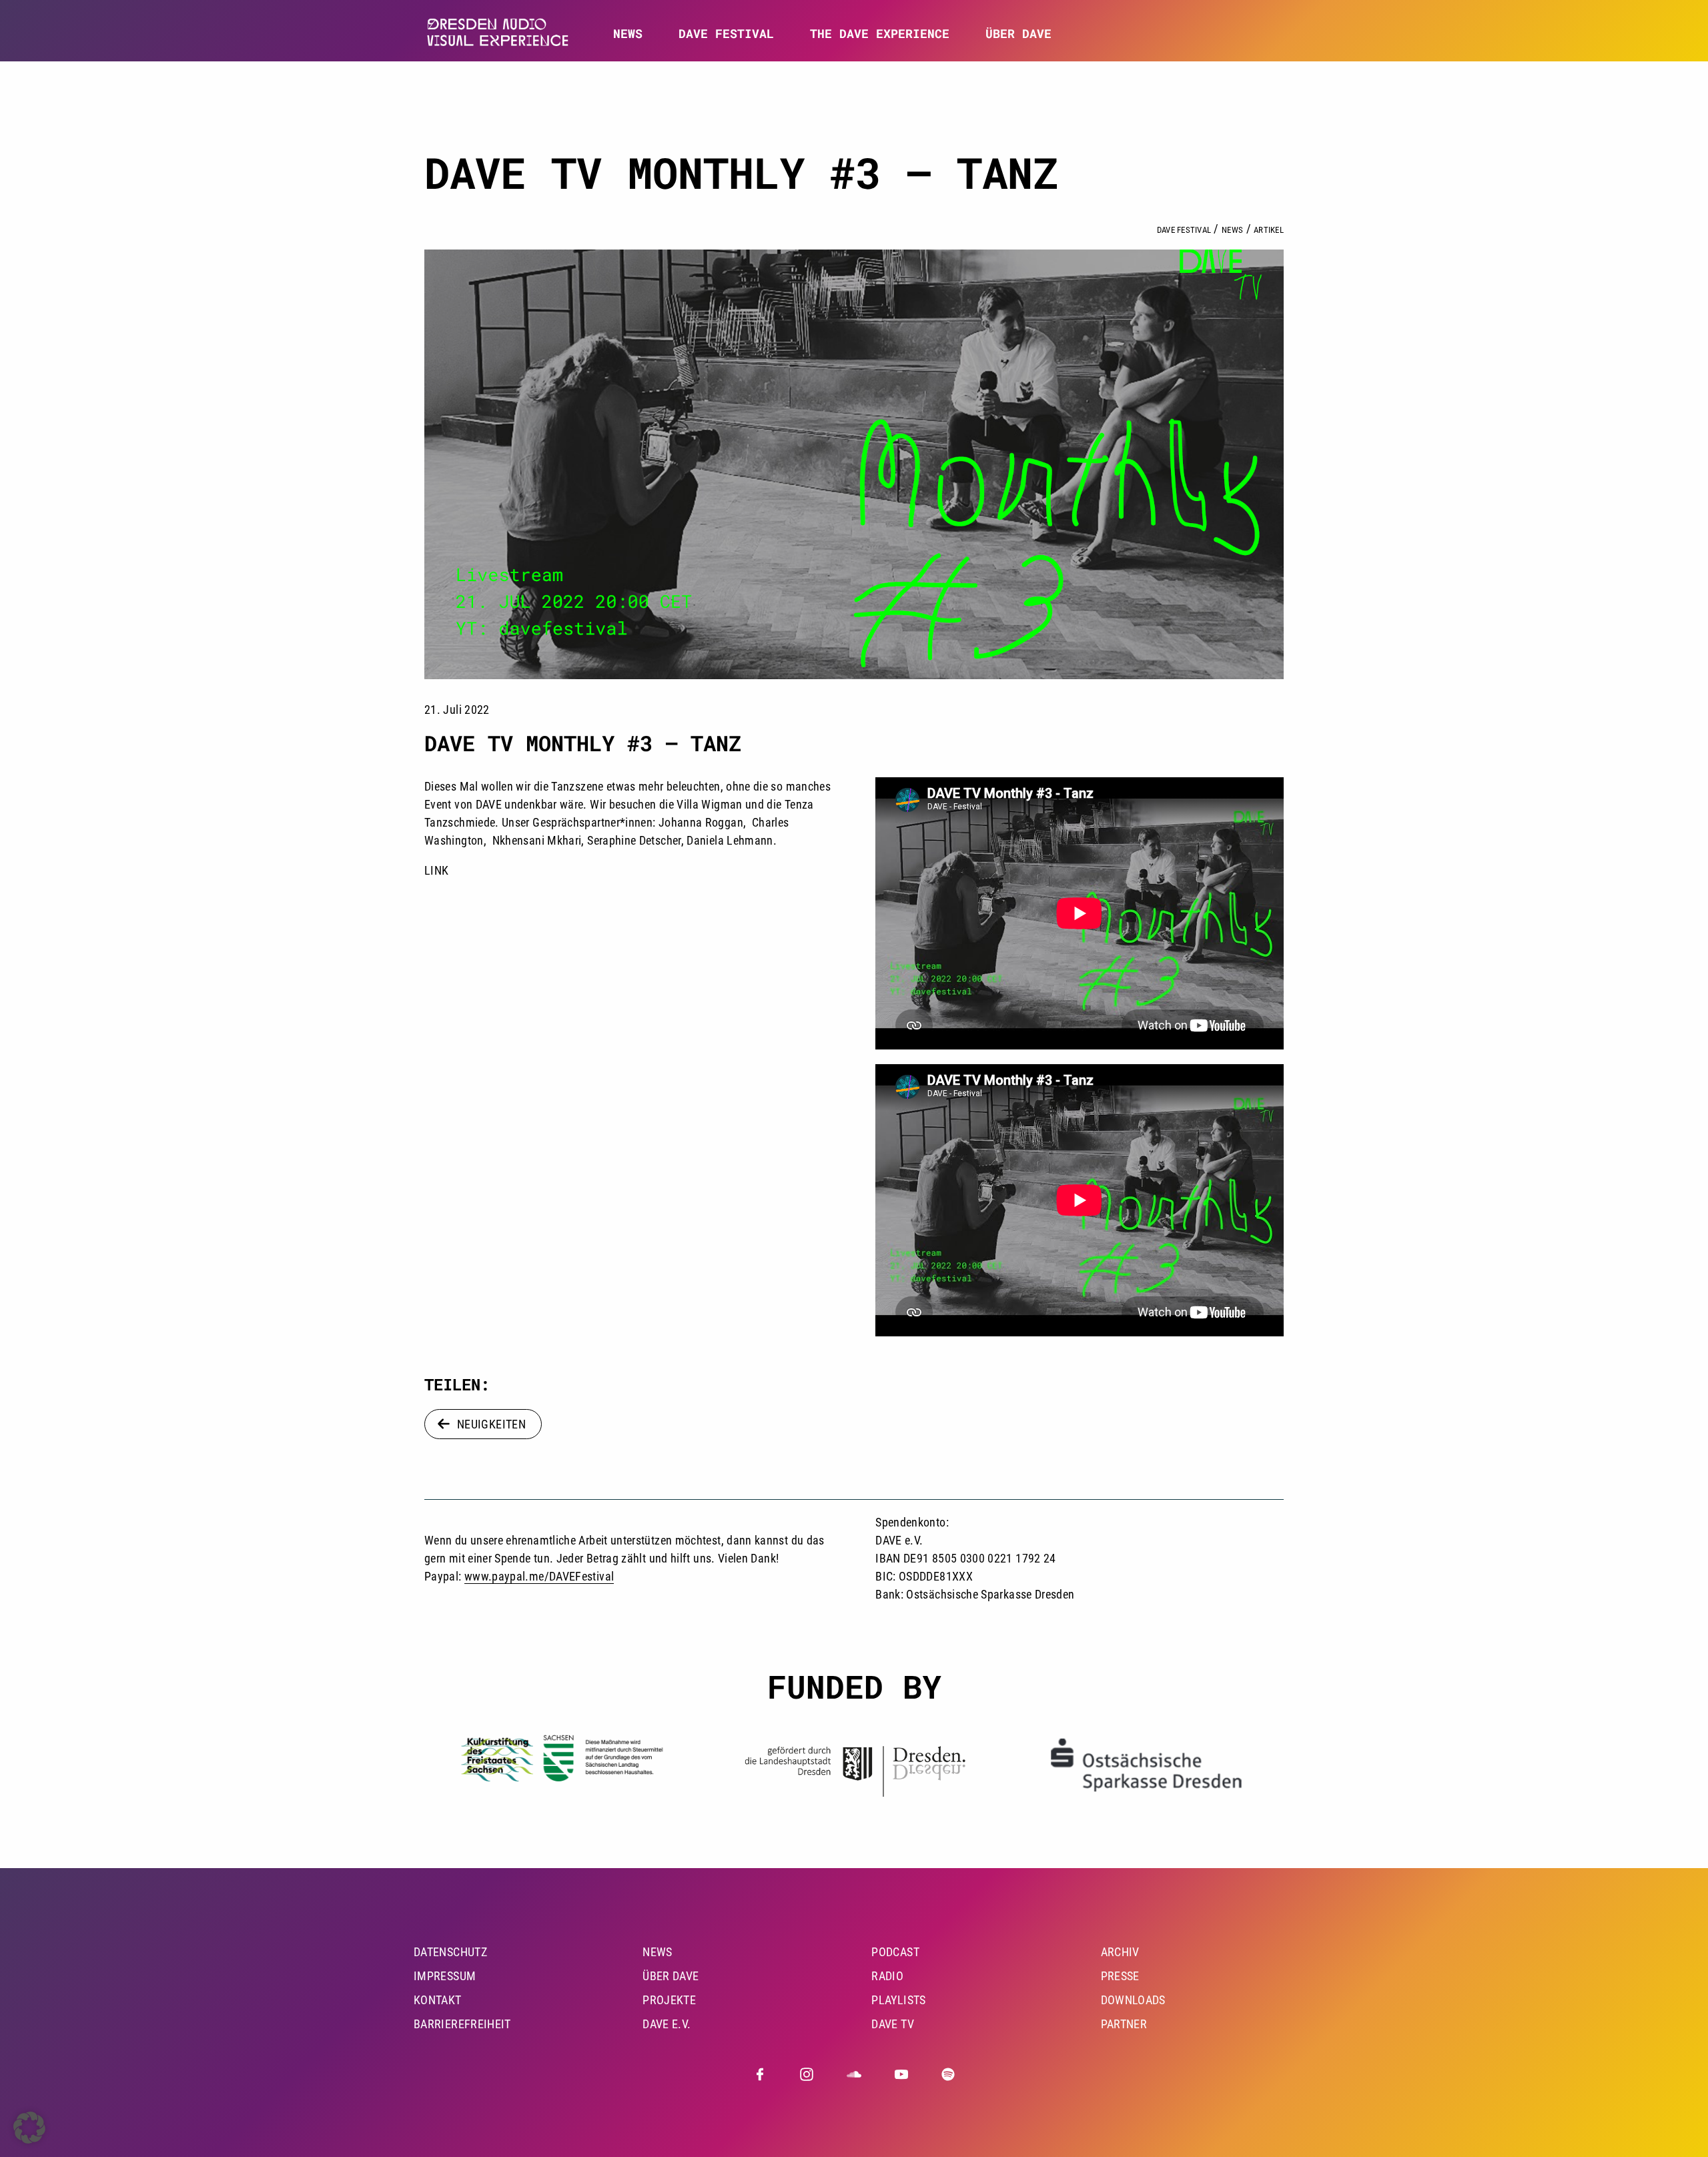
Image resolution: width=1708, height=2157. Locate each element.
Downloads (1133, 2000)
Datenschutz (450, 1952)
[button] (29, 2128)
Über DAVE (1018, 34)
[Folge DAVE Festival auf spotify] (948, 2074)
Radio (887, 1976)
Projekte (669, 2000)
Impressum (445, 1976)
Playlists (898, 2000)
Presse (1120, 1976)
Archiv (1120, 1952)
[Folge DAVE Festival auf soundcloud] (854, 2074)
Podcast (895, 1952)
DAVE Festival (726, 34)
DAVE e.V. (667, 2024)
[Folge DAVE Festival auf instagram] (807, 2074)
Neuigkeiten (491, 1424)
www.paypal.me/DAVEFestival (539, 1576)
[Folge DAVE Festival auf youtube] (901, 2074)
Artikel (1269, 230)
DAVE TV (893, 2024)
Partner (1124, 2024)
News (628, 34)
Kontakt (438, 2000)
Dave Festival (1184, 230)
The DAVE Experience (880, 34)
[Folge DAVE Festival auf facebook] (760, 2074)
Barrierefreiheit (462, 2024)
